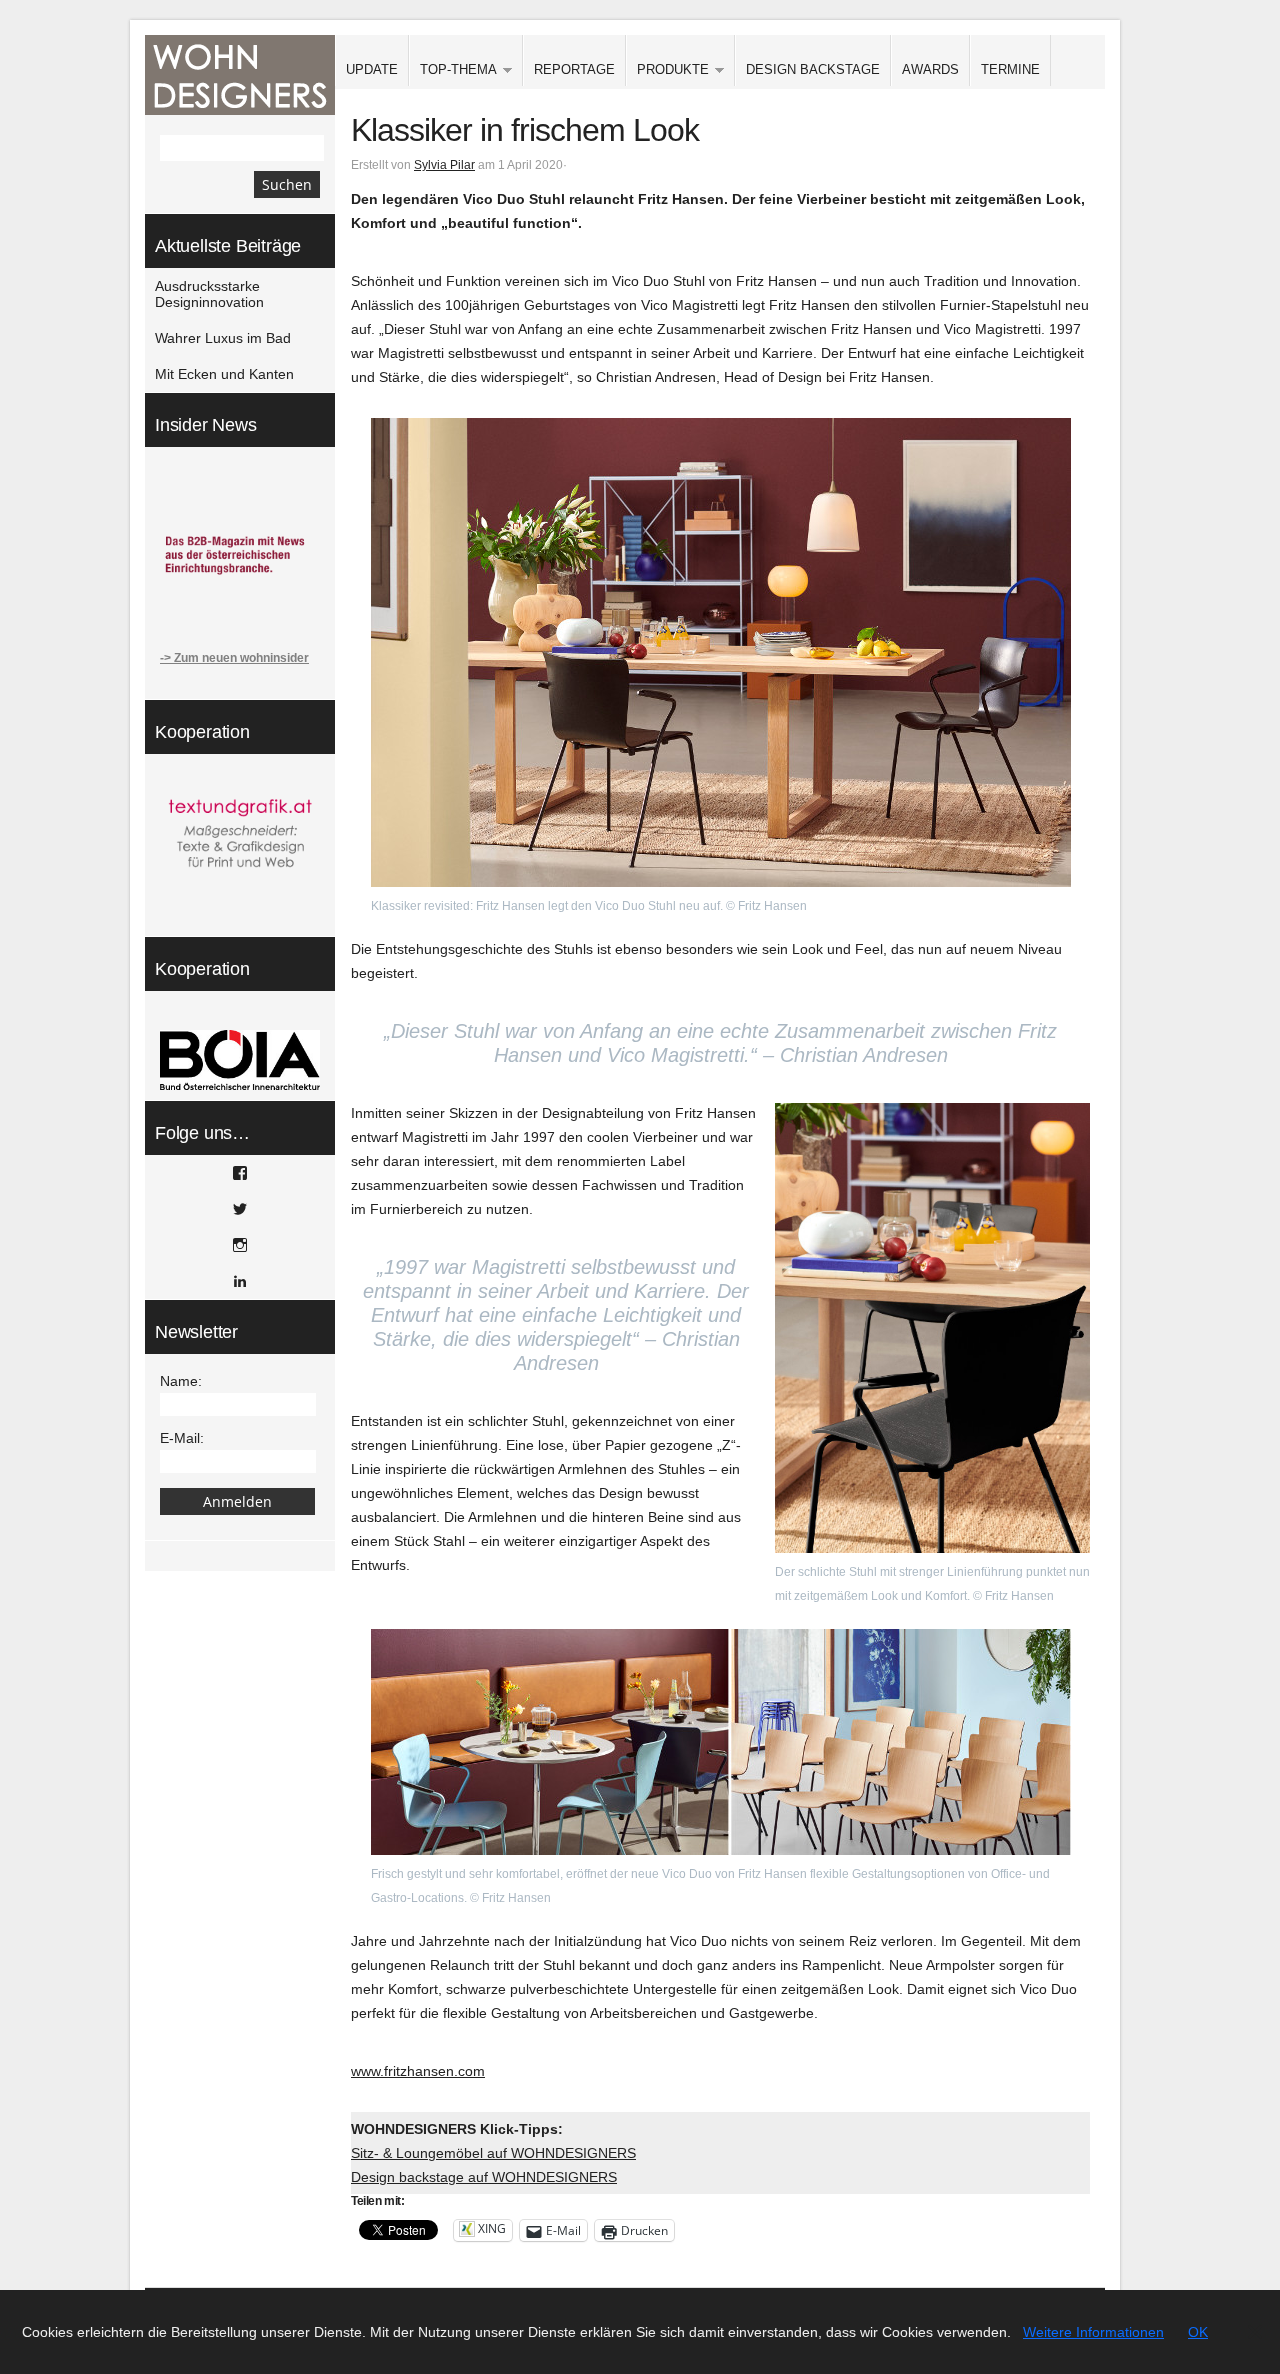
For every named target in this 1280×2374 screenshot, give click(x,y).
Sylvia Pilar (444, 165)
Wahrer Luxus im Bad (223, 338)
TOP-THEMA (453, 70)
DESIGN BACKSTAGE (813, 69)
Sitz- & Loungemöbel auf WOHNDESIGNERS (493, 2153)
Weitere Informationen (1093, 2332)
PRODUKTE (667, 70)
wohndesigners (240, 75)
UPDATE (372, 69)
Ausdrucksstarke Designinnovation (209, 294)
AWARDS (930, 69)
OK (1198, 2332)
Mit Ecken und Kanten (224, 374)
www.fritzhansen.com (418, 2071)
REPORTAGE (574, 69)
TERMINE (1010, 69)
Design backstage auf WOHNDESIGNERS (484, 2177)
